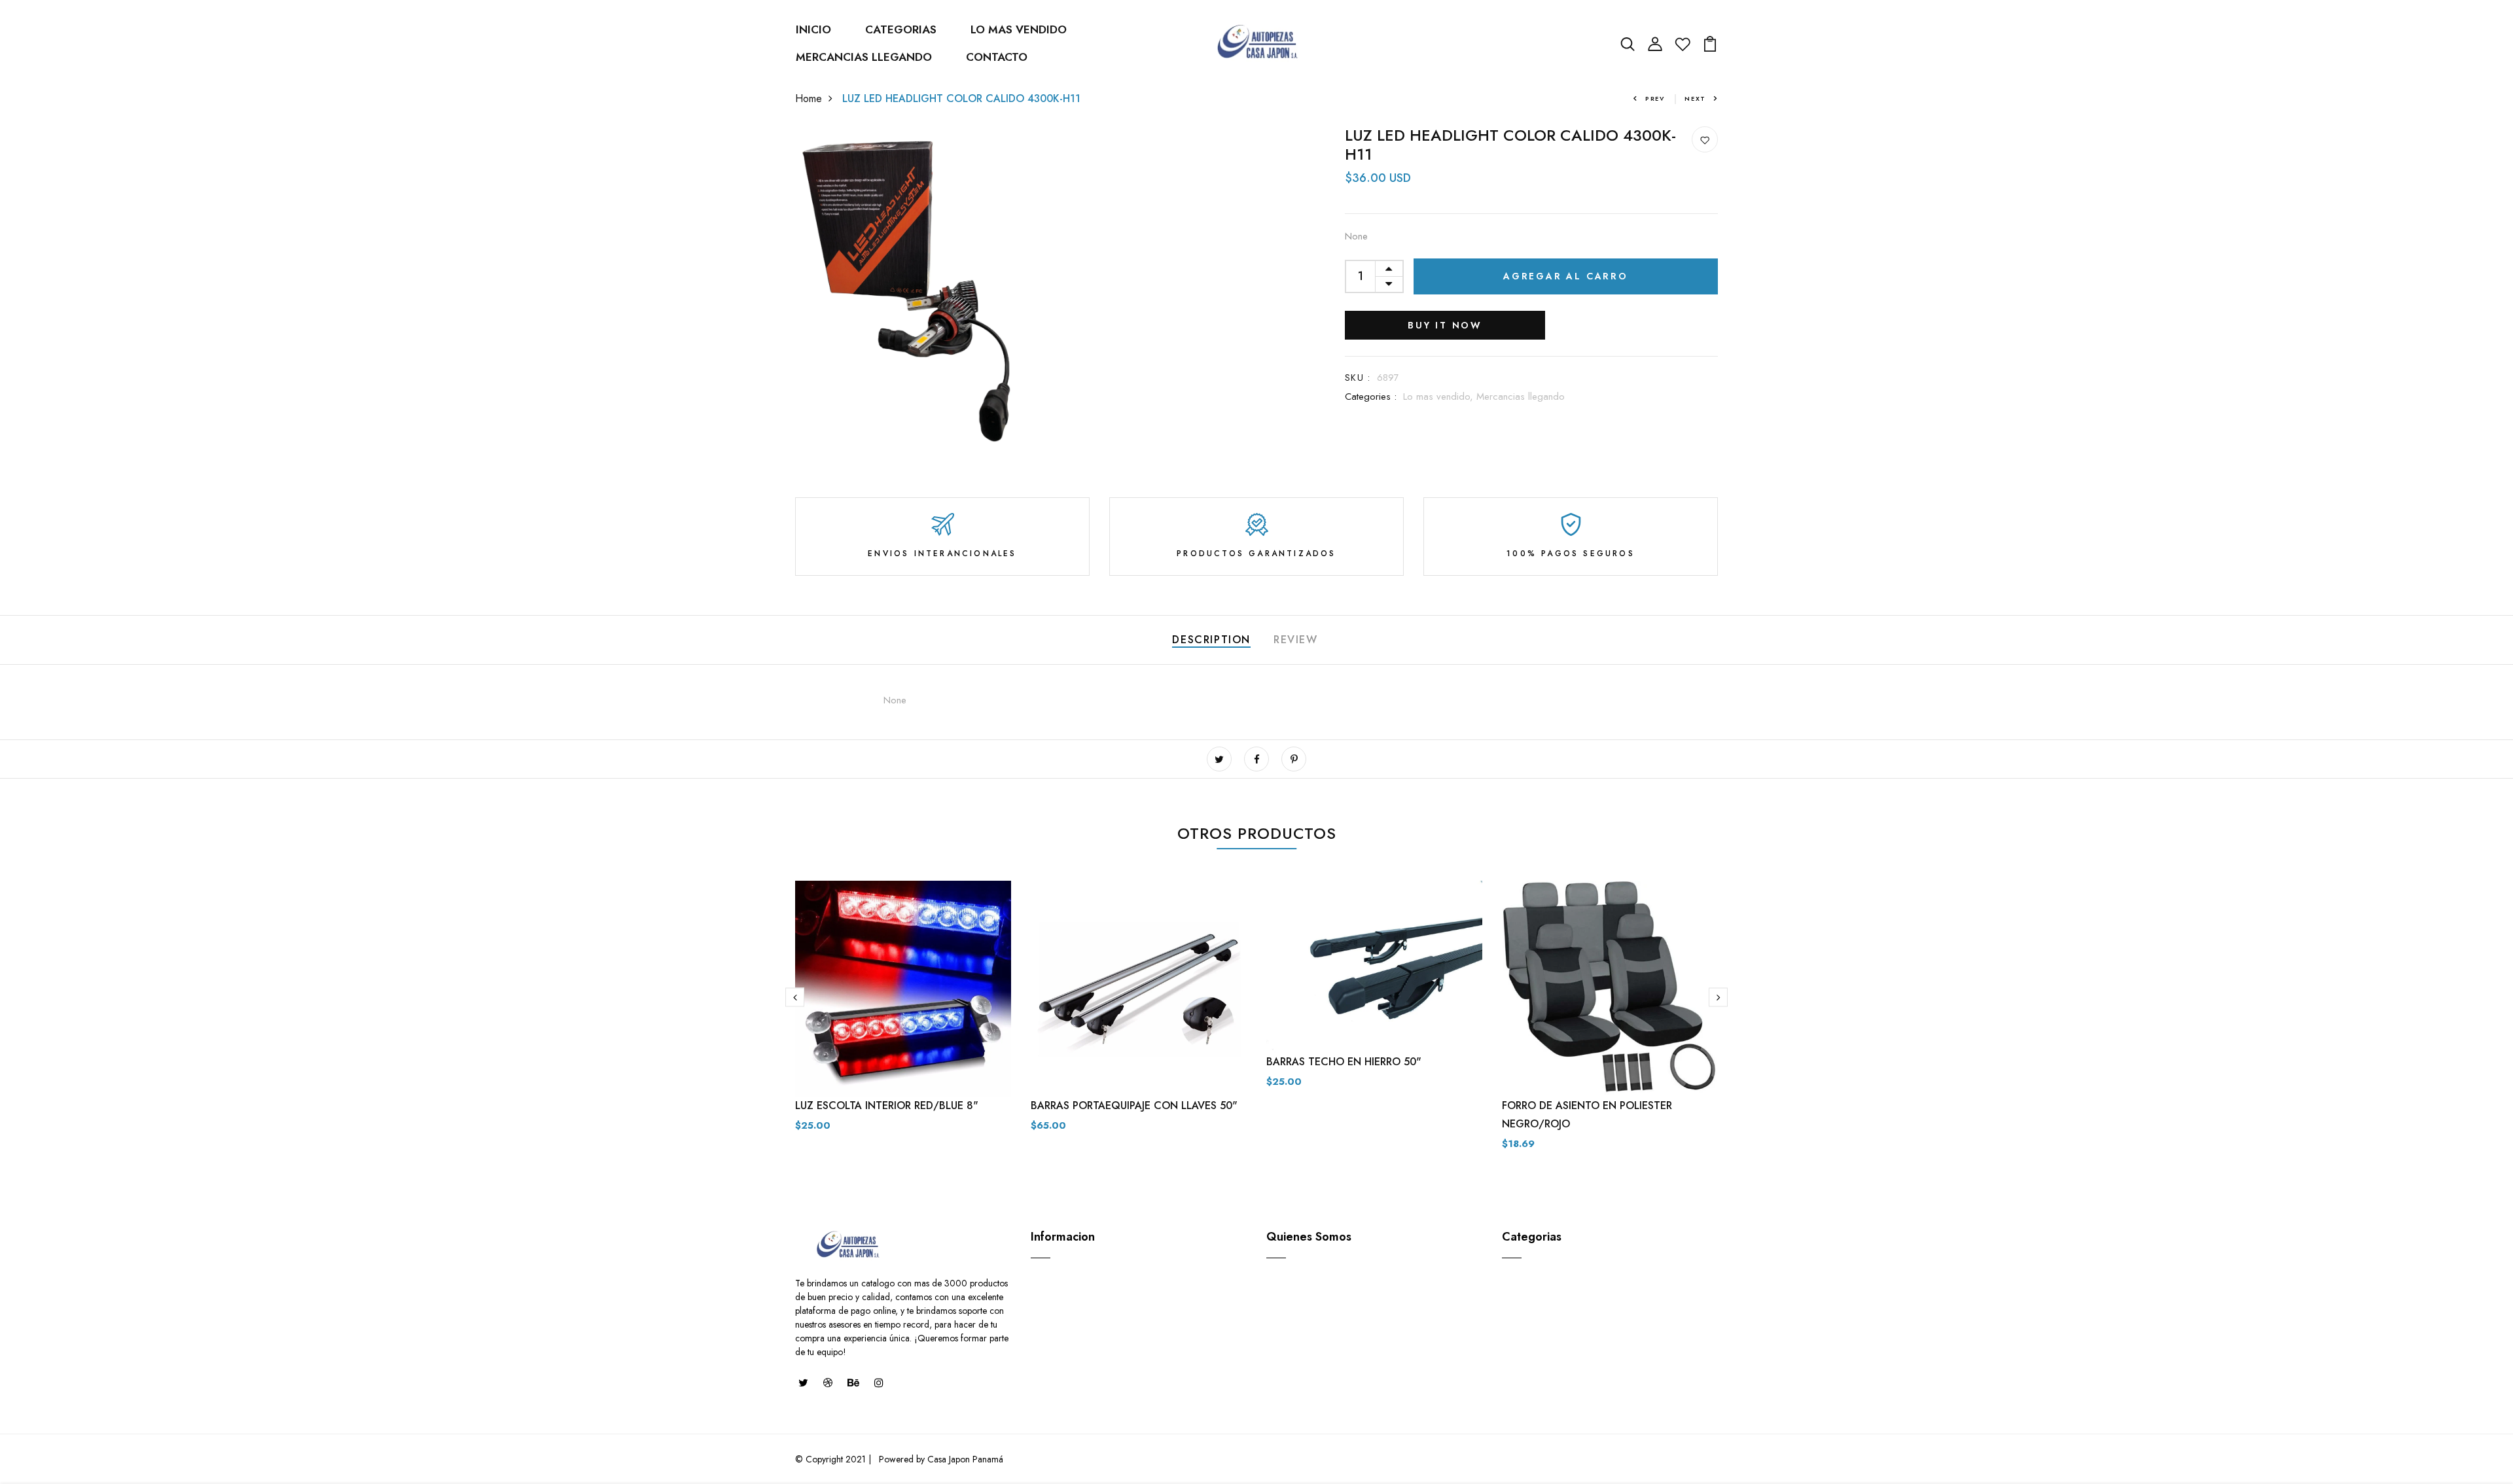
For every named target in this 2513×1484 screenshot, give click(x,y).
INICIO (813, 29)
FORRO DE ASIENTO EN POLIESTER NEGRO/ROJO (1587, 1115)
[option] (903, 1017)
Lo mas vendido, (1440, 397)
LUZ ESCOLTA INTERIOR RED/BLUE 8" (887, 1105)
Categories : (1371, 397)
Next (1695, 98)
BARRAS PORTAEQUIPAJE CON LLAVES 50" (1134, 1105)
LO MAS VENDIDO (1019, 29)
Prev (1655, 98)
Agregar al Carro (1566, 276)
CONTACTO (997, 57)
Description (1211, 640)
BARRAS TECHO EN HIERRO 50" (1344, 1062)
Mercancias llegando (1521, 397)
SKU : (1358, 378)
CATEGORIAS (901, 29)
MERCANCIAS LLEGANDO (864, 57)
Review (1296, 640)
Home (809, 98)
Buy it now (1445, 325)
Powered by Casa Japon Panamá (940, 1459)
